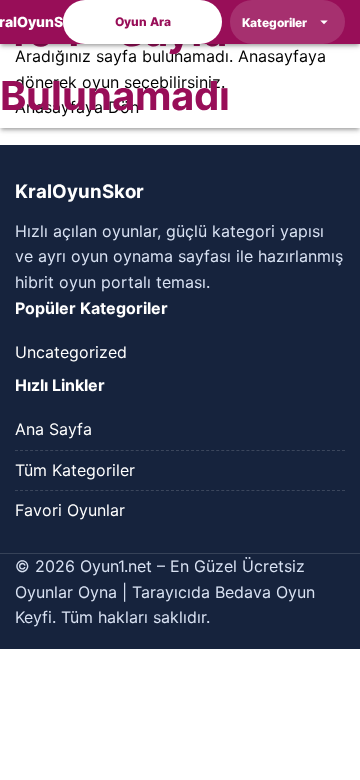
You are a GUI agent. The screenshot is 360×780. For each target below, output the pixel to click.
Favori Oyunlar (70, 510)
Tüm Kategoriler (75, 470)
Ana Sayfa (53, 429)
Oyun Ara (143, 21)
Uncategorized (71, 352)
